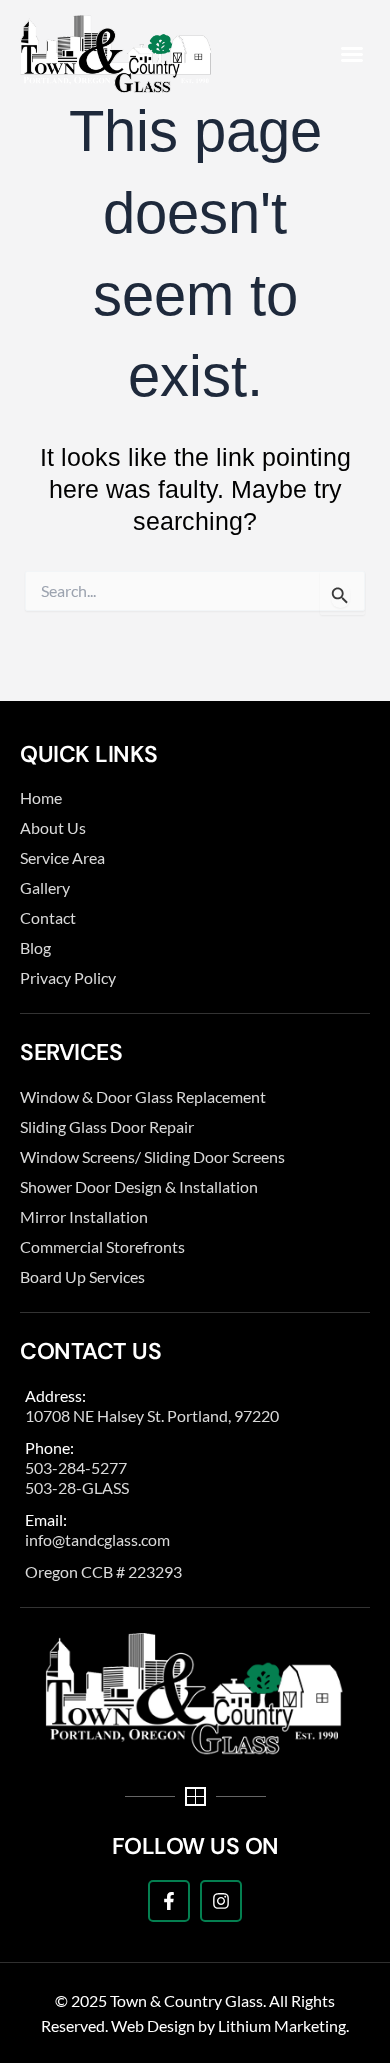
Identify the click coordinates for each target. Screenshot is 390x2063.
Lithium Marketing (282, 2025)
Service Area (62, 857)
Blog (35, 947)
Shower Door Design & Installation (139, 1186)
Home (41, 797)
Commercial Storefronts (102, 1246)
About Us (53, 827)
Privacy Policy (68, 977)
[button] (352, 54)
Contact (48, 917)
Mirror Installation (84, 1216)
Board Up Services (82, 1276)
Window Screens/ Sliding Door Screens (152, 1156)
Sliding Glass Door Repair (107, 1126)
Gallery (45, 887)
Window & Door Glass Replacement (143, 1096)
